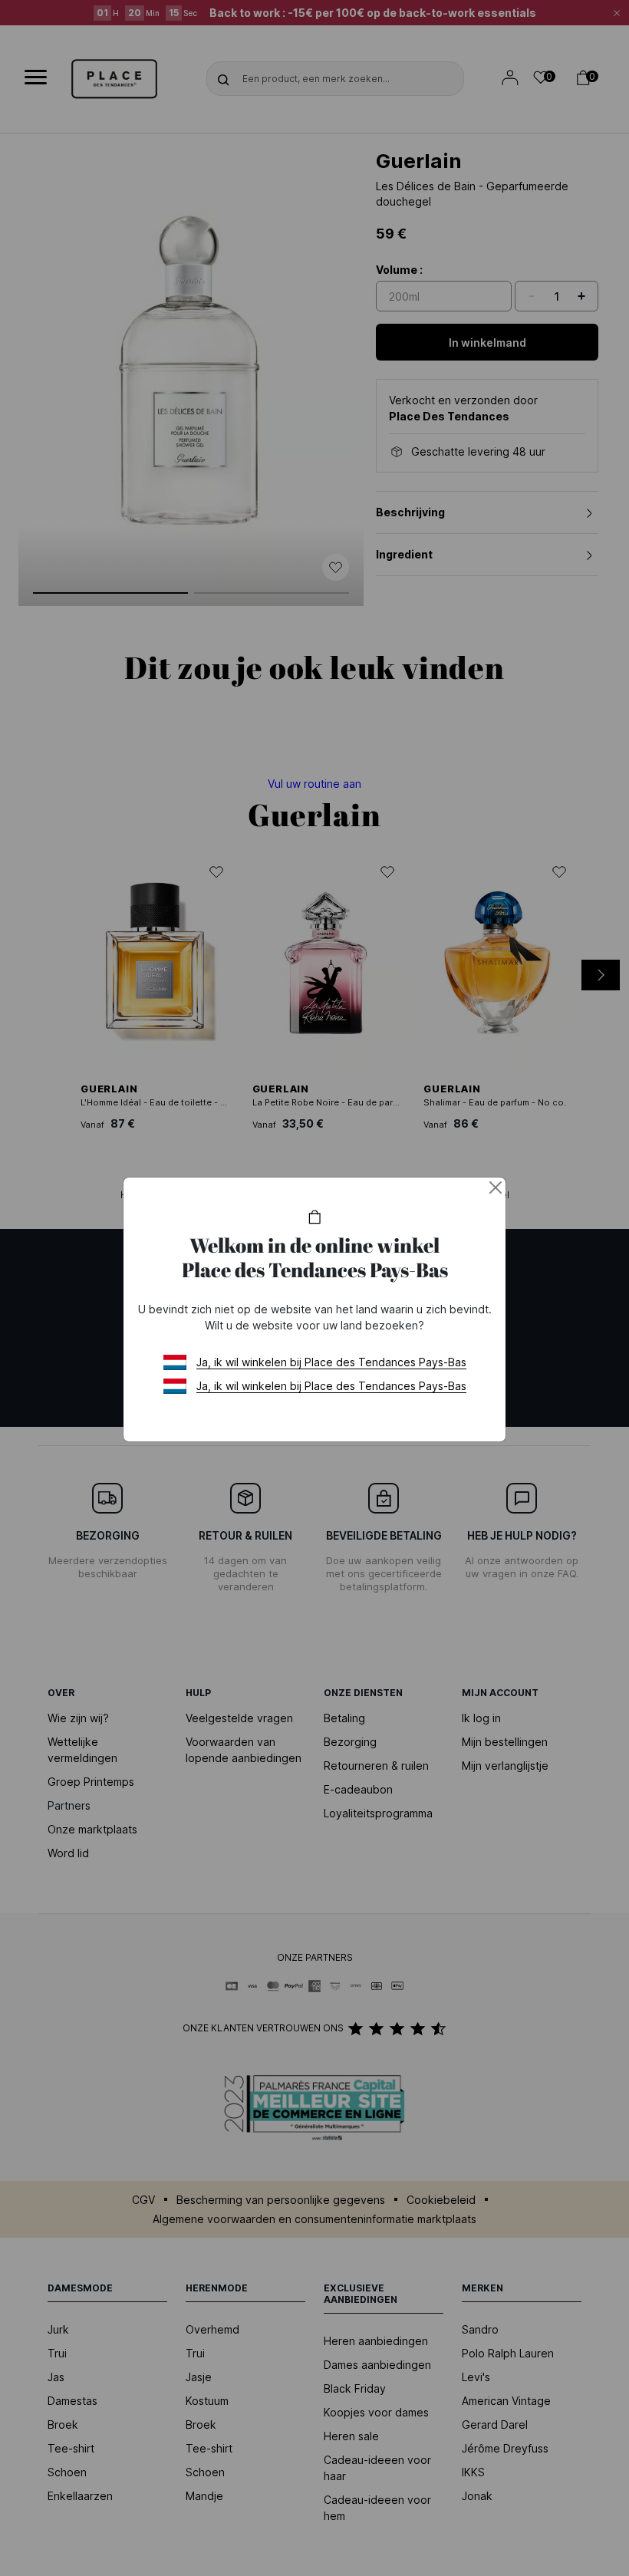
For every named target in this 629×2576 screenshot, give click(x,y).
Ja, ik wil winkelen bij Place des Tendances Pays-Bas (331, 1362)
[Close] (496, 1188)
